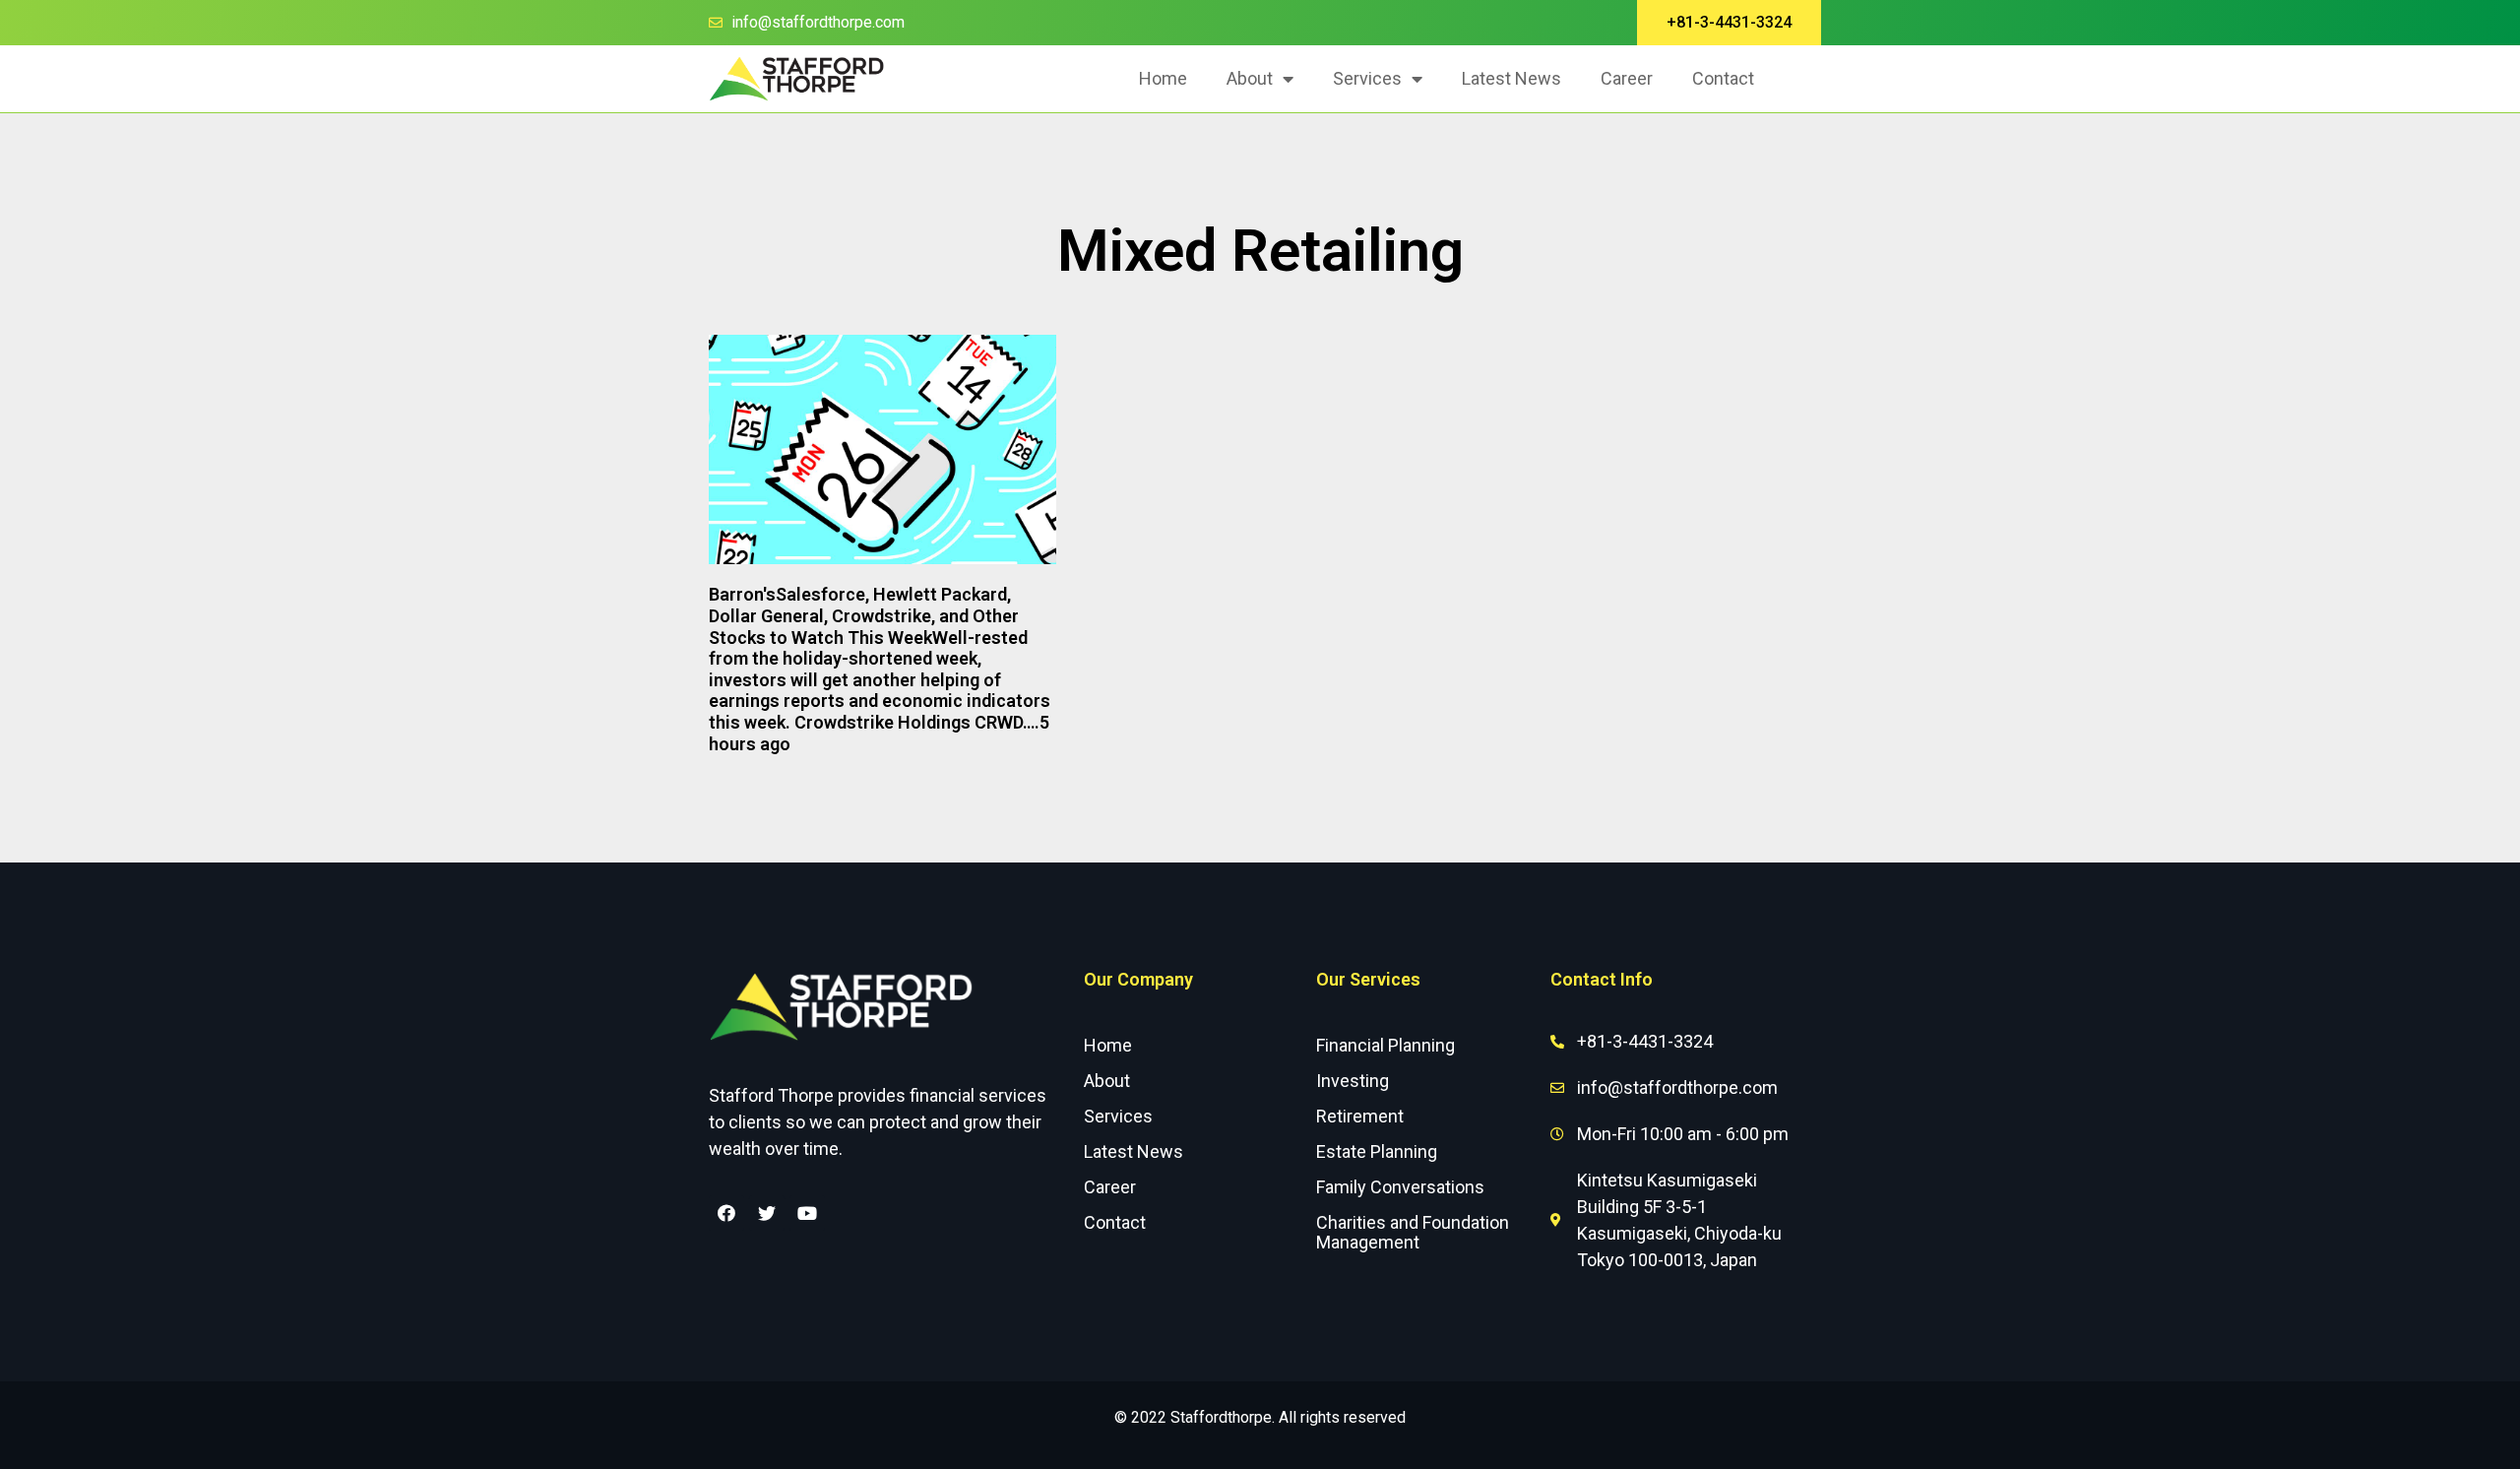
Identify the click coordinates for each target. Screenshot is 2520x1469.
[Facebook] (726, 1213)
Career (1627, 78)
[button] (1729, 23)
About (1250, 78)
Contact (1723, 78)
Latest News (1512, 78)
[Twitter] (767, 1213)
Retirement (1360, 1116)
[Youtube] (807, 1213)
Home (1163, 78)
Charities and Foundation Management (1413, 1232)
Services (1367, 78)
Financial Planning (1386, 1045)
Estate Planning (1377, 1151)
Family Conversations (1400, 1187)
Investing (1353, 1081)
